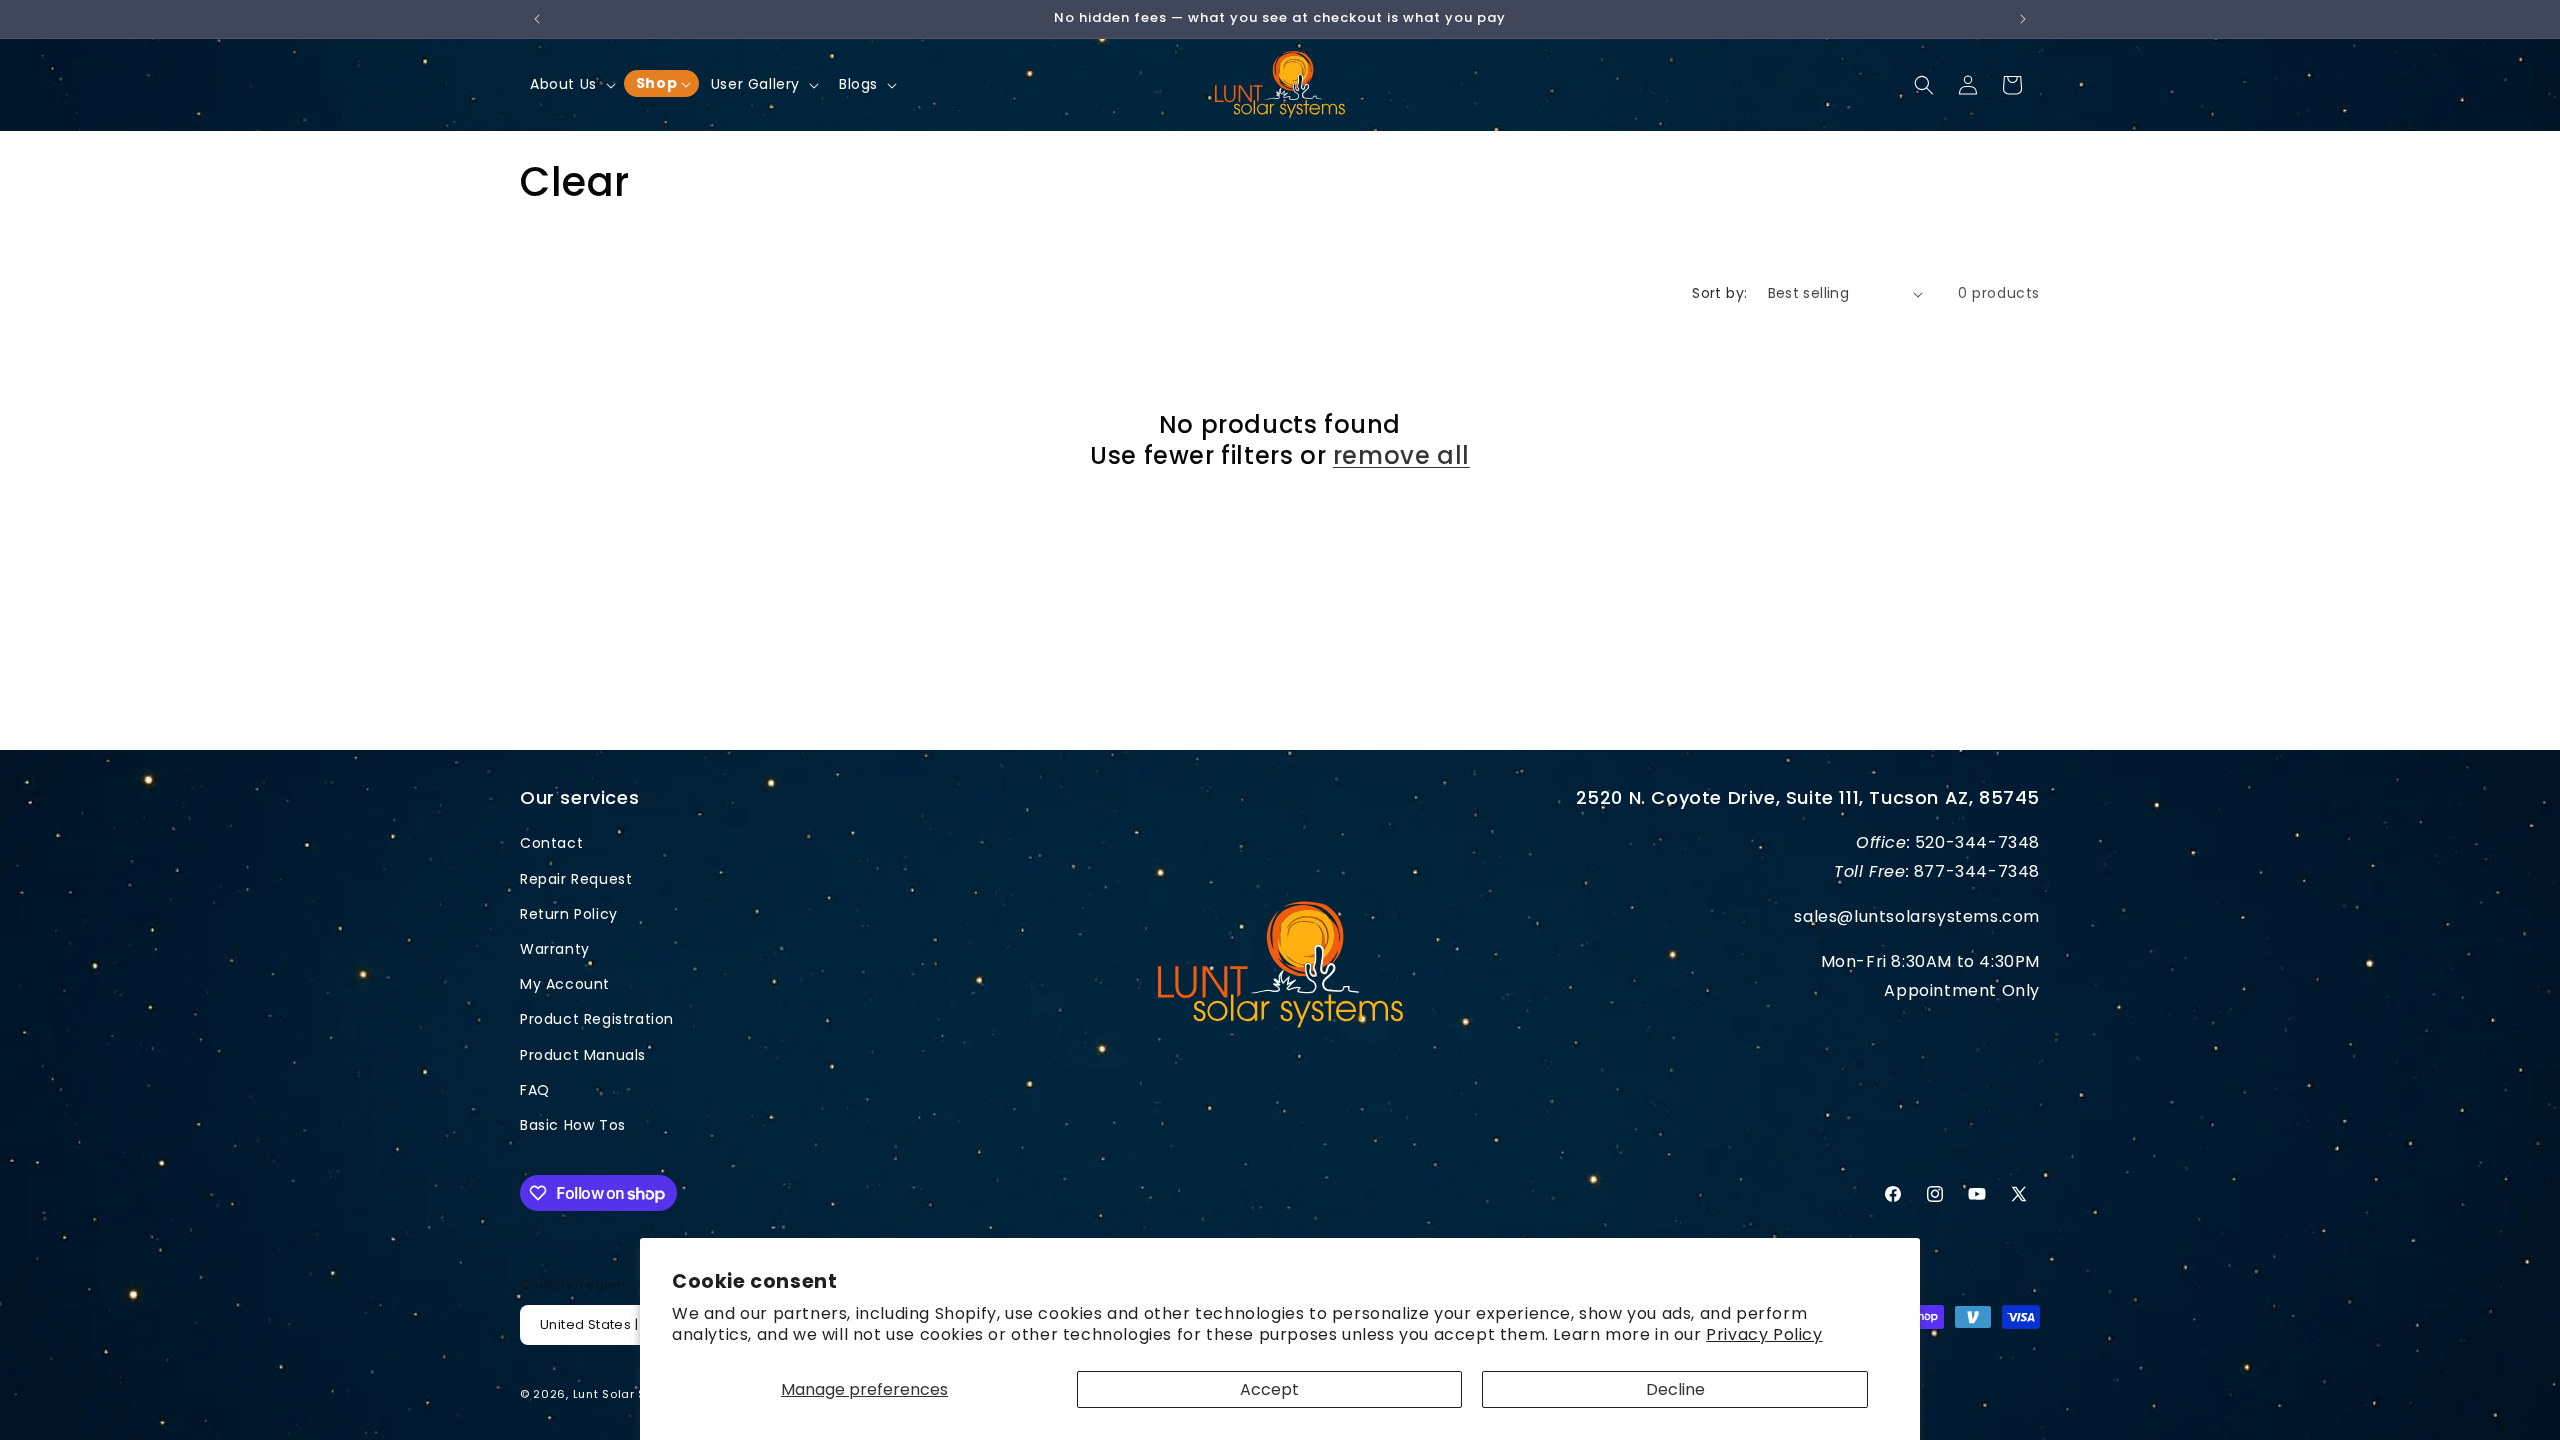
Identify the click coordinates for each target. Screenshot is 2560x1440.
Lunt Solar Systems (633, 1394)
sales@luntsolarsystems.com (1917, 916)
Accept (1269, 1389)
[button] (571, 84)
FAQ (535, 1090)
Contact (551, 843)
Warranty (555, 949)
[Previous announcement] (537, 19)
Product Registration (597, 1019)
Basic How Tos (573, 1125)
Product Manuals (583, 1055)
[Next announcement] (2023, 19)
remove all (1401, 455)
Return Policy (569, 914)
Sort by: (1719, 293)
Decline (1675, 1389)
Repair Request (576, 879)
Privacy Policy (1764, 1334)
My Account (565, 984)
